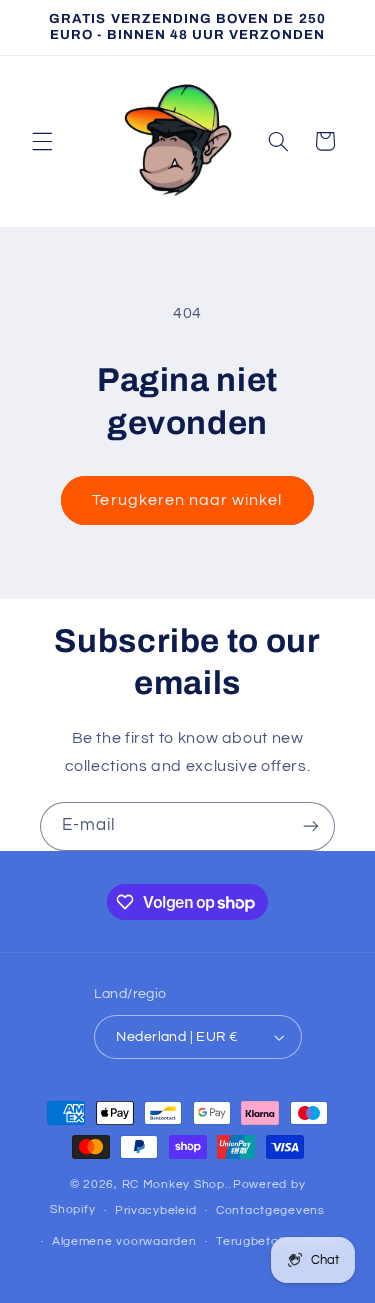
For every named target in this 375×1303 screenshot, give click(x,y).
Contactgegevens (270, 1210)
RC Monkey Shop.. (176, 1184)
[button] (42, 141)
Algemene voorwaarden (124, 1241)
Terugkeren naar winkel (187, 500)
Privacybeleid (156, 1210)
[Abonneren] (311, 826)
